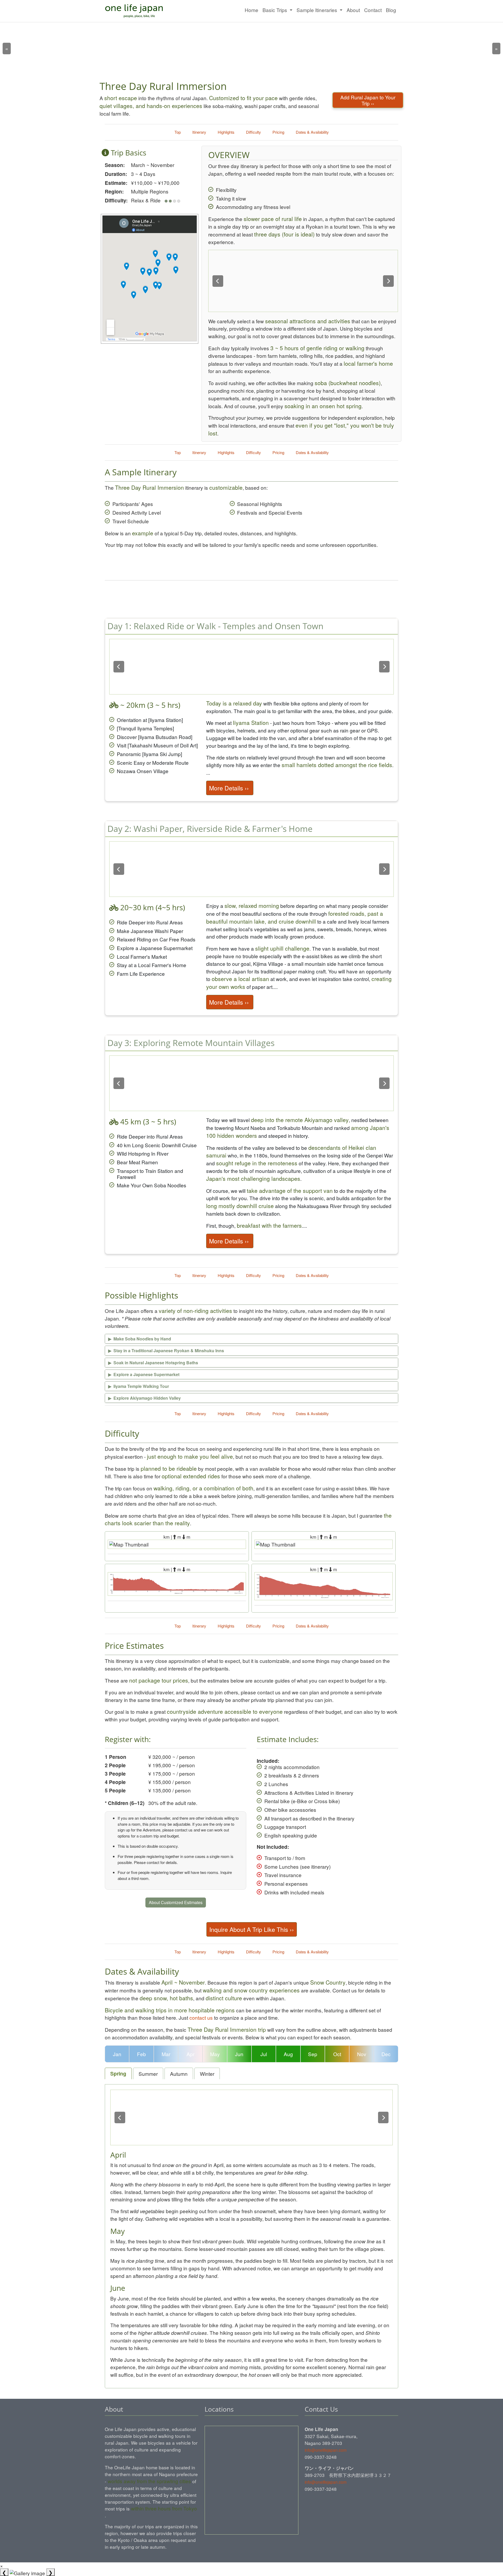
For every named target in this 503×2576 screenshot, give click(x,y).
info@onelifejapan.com (326, 2450)
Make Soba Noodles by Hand (140, 1339)
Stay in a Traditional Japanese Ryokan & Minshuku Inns (166, 1351)
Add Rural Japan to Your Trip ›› (368, 100)
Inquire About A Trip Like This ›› (252, 1929)
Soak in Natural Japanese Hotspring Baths (153, 1363)
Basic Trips (275, 10)
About (353, 10)
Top (178, 132)
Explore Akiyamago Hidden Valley (144, 1398)
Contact (373, 10)
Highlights (226, 132)
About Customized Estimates (176, 1902)
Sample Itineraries (318, 10)
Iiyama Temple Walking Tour (139, 1386)
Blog (391, 10)
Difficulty (253, 132)
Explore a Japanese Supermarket (144, 1374)
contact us (201, 2017)
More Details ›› (230, 788)
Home (251, 10)
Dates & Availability (312, 132)
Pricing (278, 132)
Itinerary (199, 132)
